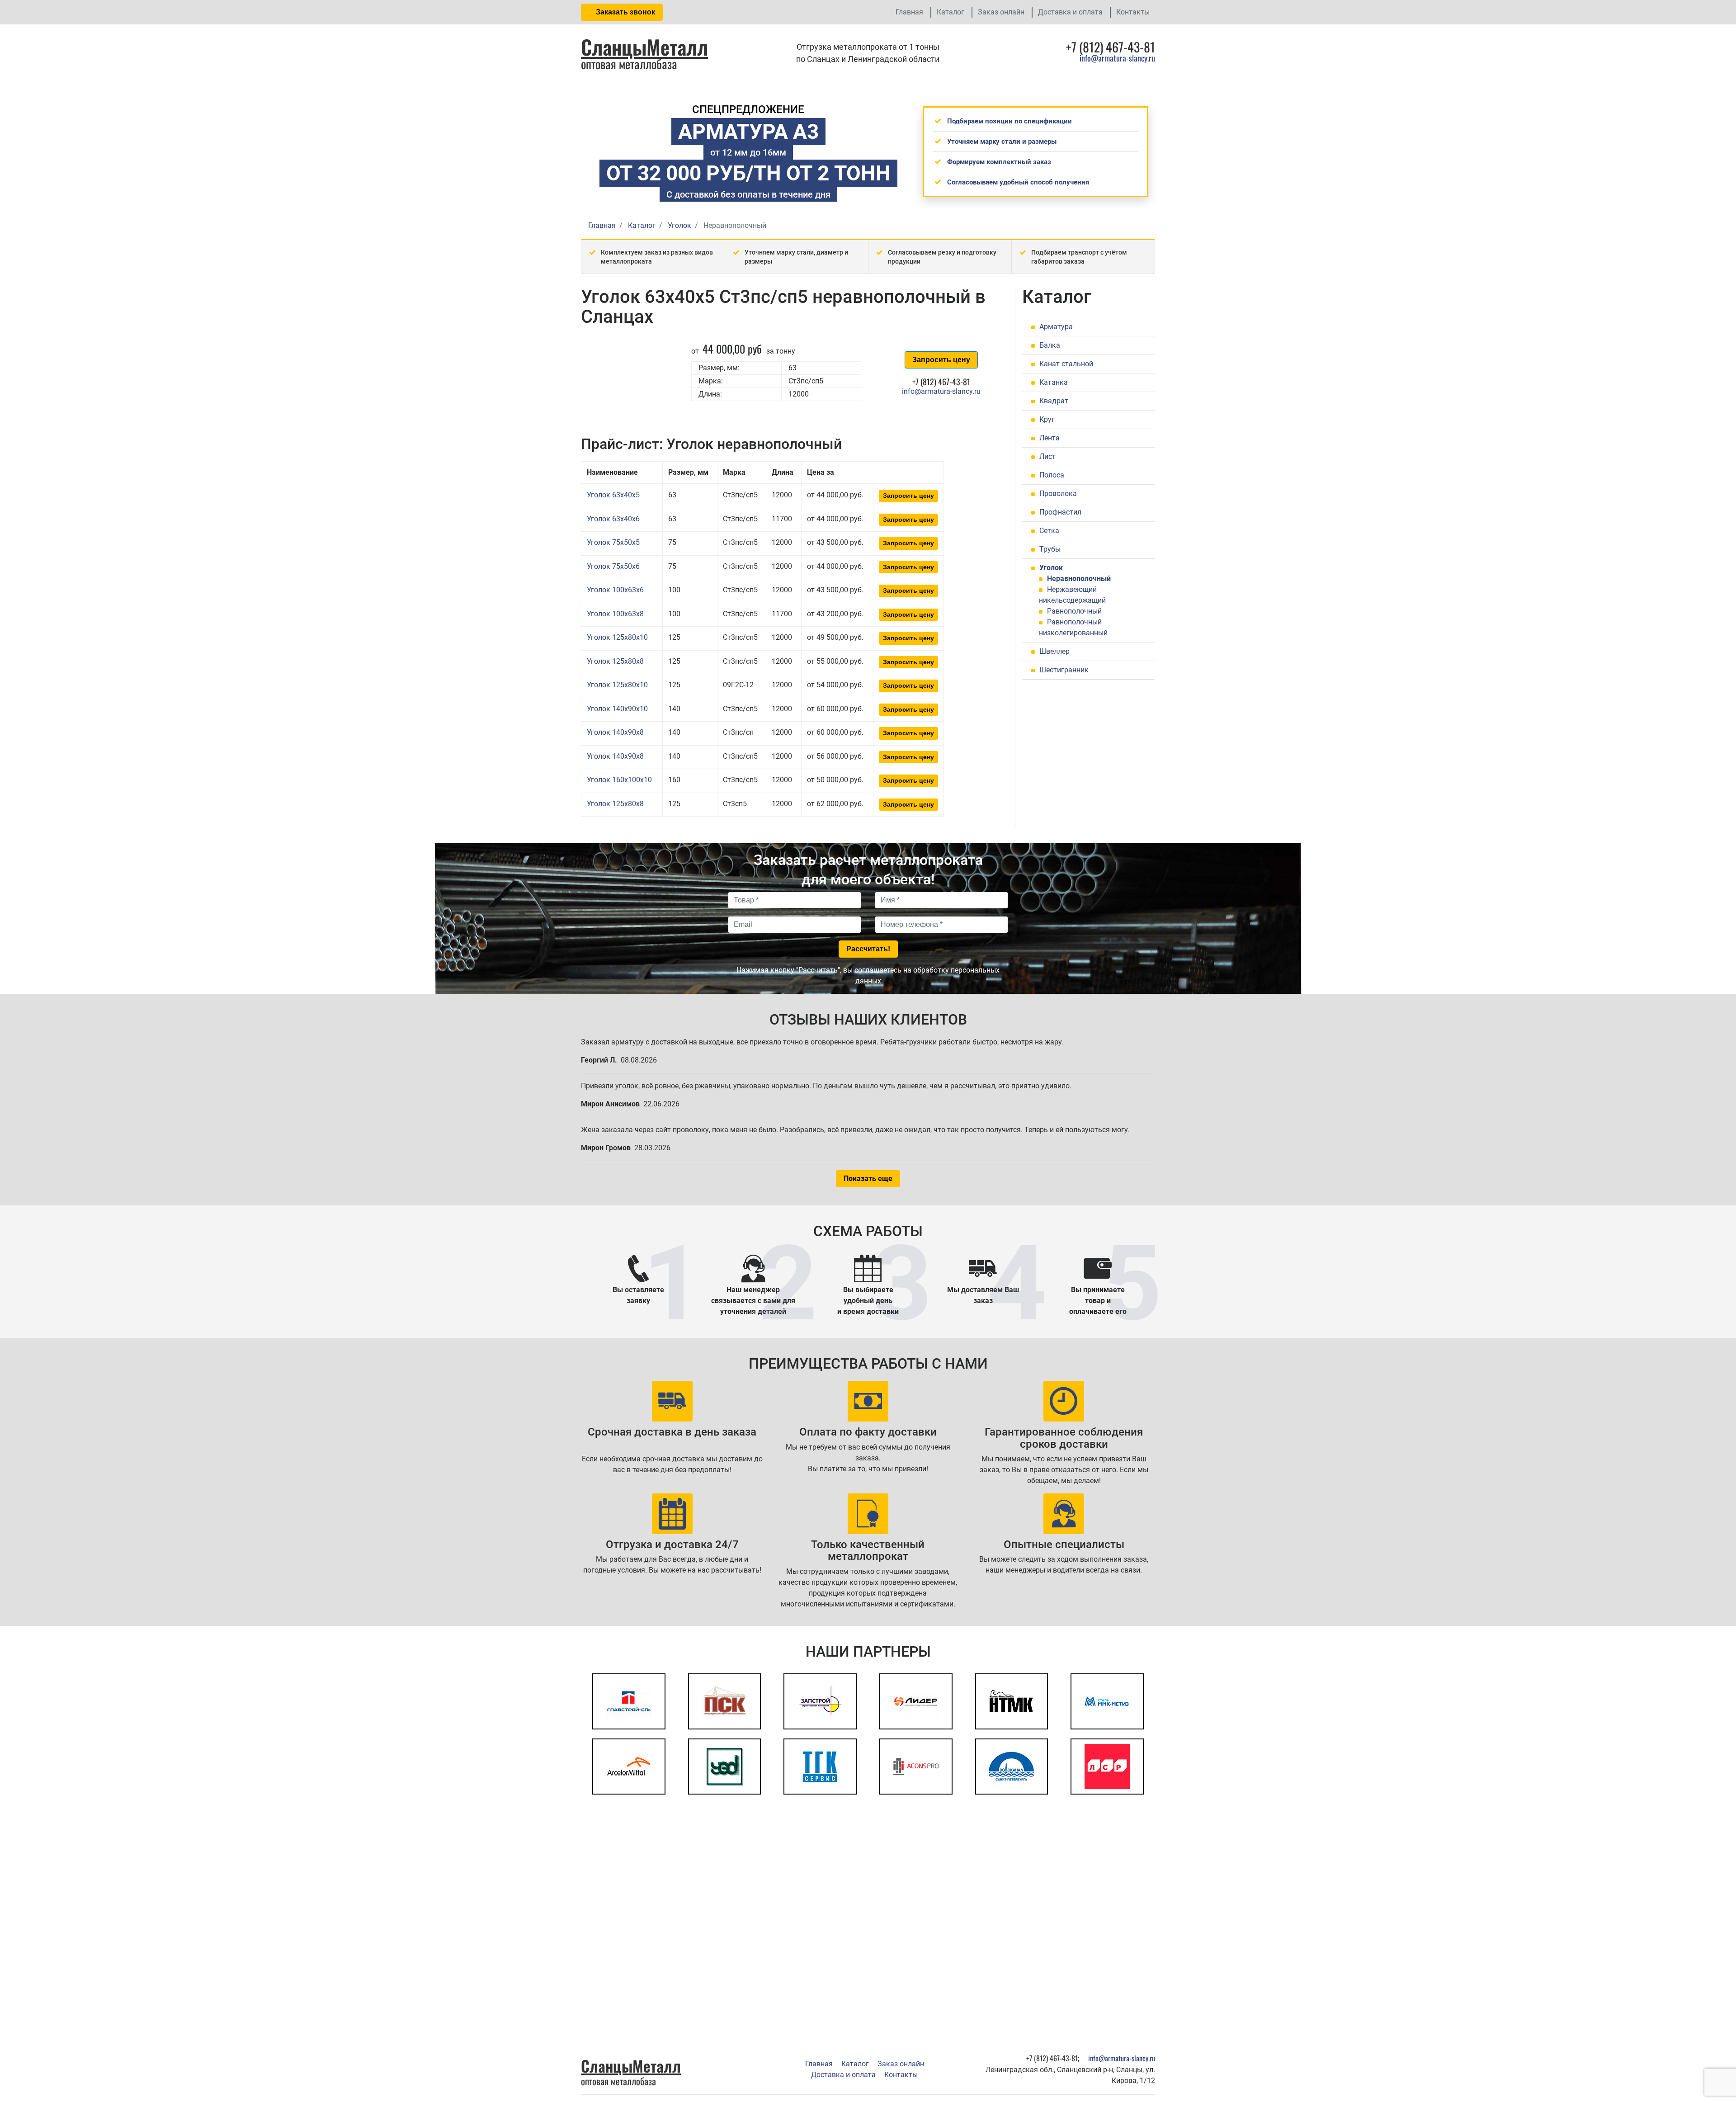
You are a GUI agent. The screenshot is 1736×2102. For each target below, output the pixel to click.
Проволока (1058, 494)
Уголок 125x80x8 (615, 661)
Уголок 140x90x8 (615, 732)
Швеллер (1054, 651)
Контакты (1133, 12)
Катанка (1054, 382)
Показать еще (868, 1179)
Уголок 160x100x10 (619, 780)
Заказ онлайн (1001, 12)
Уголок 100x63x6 (615, 590)
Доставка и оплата (1070, 12)
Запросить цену (941, 360)
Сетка (1049, 531)
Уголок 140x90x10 (617, 709)
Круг (1047, 419)
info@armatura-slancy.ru (1117, 58)
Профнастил (1060, 512)
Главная (909, 12)
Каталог (951, 12)
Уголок (1051, 568)
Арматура (1056, 327)
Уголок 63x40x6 (613, 519)
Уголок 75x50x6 (613, 566)
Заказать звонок (625, 12)
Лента (1050, 438)
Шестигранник (1064, 670)
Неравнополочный (1079, 579)
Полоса (1052, 475)
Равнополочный (1074, 611)
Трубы (1050, 549)
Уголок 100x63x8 (615, 614)
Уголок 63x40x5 (613, 495)
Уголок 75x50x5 (613, 542)
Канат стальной (1066, 364)
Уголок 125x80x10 (617, 637)
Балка (1050, 345)
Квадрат (1054, 401)
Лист (1047, 456)
